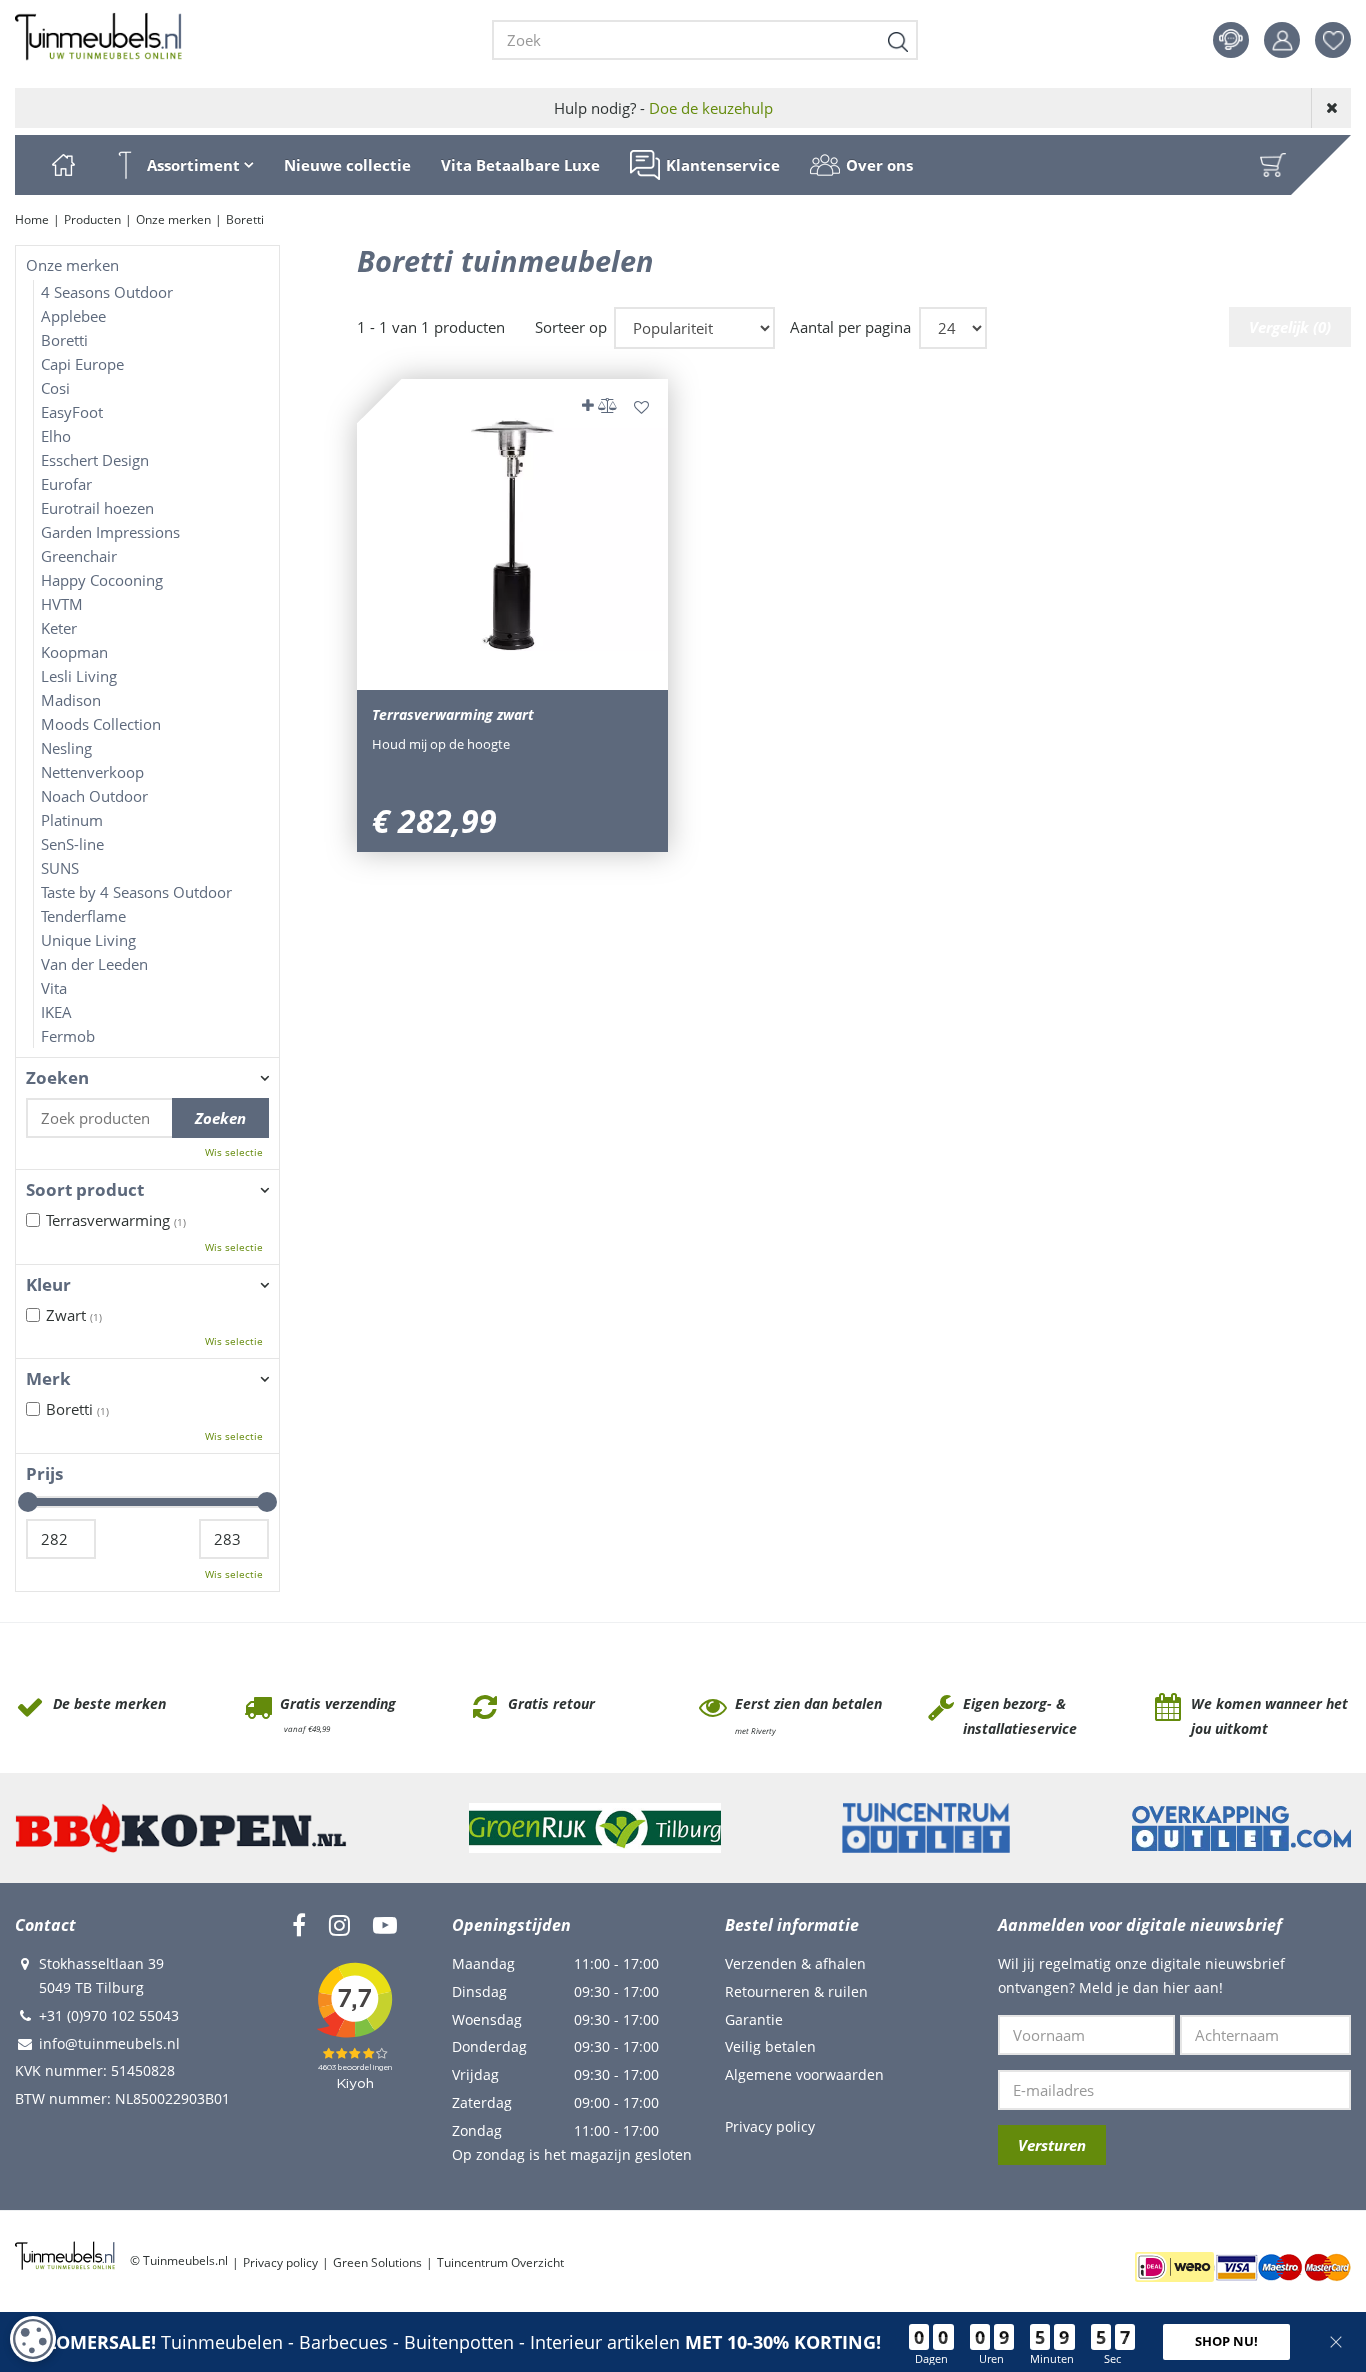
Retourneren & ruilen (796, 1991)
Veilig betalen (770, 2046)
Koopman (74, 652)
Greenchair (79, 556)
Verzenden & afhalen (795, 1963)
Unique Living (88, 940)
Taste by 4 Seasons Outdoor (136, 892)
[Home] (63, 165)
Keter (59, 628)
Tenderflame (83, 916)
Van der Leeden (94, 964)
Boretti (64, 340)
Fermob (68, 1036)
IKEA (56, 1012)
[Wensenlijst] (1333, 40)
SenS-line (72, 844)
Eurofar (66, 484)
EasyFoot (72, 412)
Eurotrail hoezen (97, 508)
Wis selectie (234, 1152)
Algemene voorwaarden (804, 2074)
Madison (71, 700)
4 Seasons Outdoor (107, 292)
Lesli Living (79, 676)
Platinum (72, 820)
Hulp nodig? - (663, 108)
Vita (54, 988)
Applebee (73, 316)
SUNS (60, 868)
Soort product (85, 1190)
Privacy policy (770, 2126)
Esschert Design (95, 460)
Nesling (66, 748)
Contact (1231, 40)
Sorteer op (571, 327)
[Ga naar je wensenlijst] (1340, 40)
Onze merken (72, 265)
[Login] (1282, 40)
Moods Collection (101, 724)
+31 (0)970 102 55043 (109, 2015)
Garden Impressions (110, 532)
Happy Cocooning (102, 580)
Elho (56, 436)
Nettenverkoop (92, 772)
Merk (48, 1379)
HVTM (62, 604)
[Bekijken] (1273, 165)
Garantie (754, 2019)
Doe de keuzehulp (711, 108)
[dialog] (33, 2339)
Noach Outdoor (94, 796)
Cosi (55, 388)
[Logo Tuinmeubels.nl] (98, 37)
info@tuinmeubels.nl (109, 2043)
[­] (299, 1925)
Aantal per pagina (850, 327)
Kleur (48, 1285)
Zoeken (57, 1078)
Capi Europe (82, 364)
